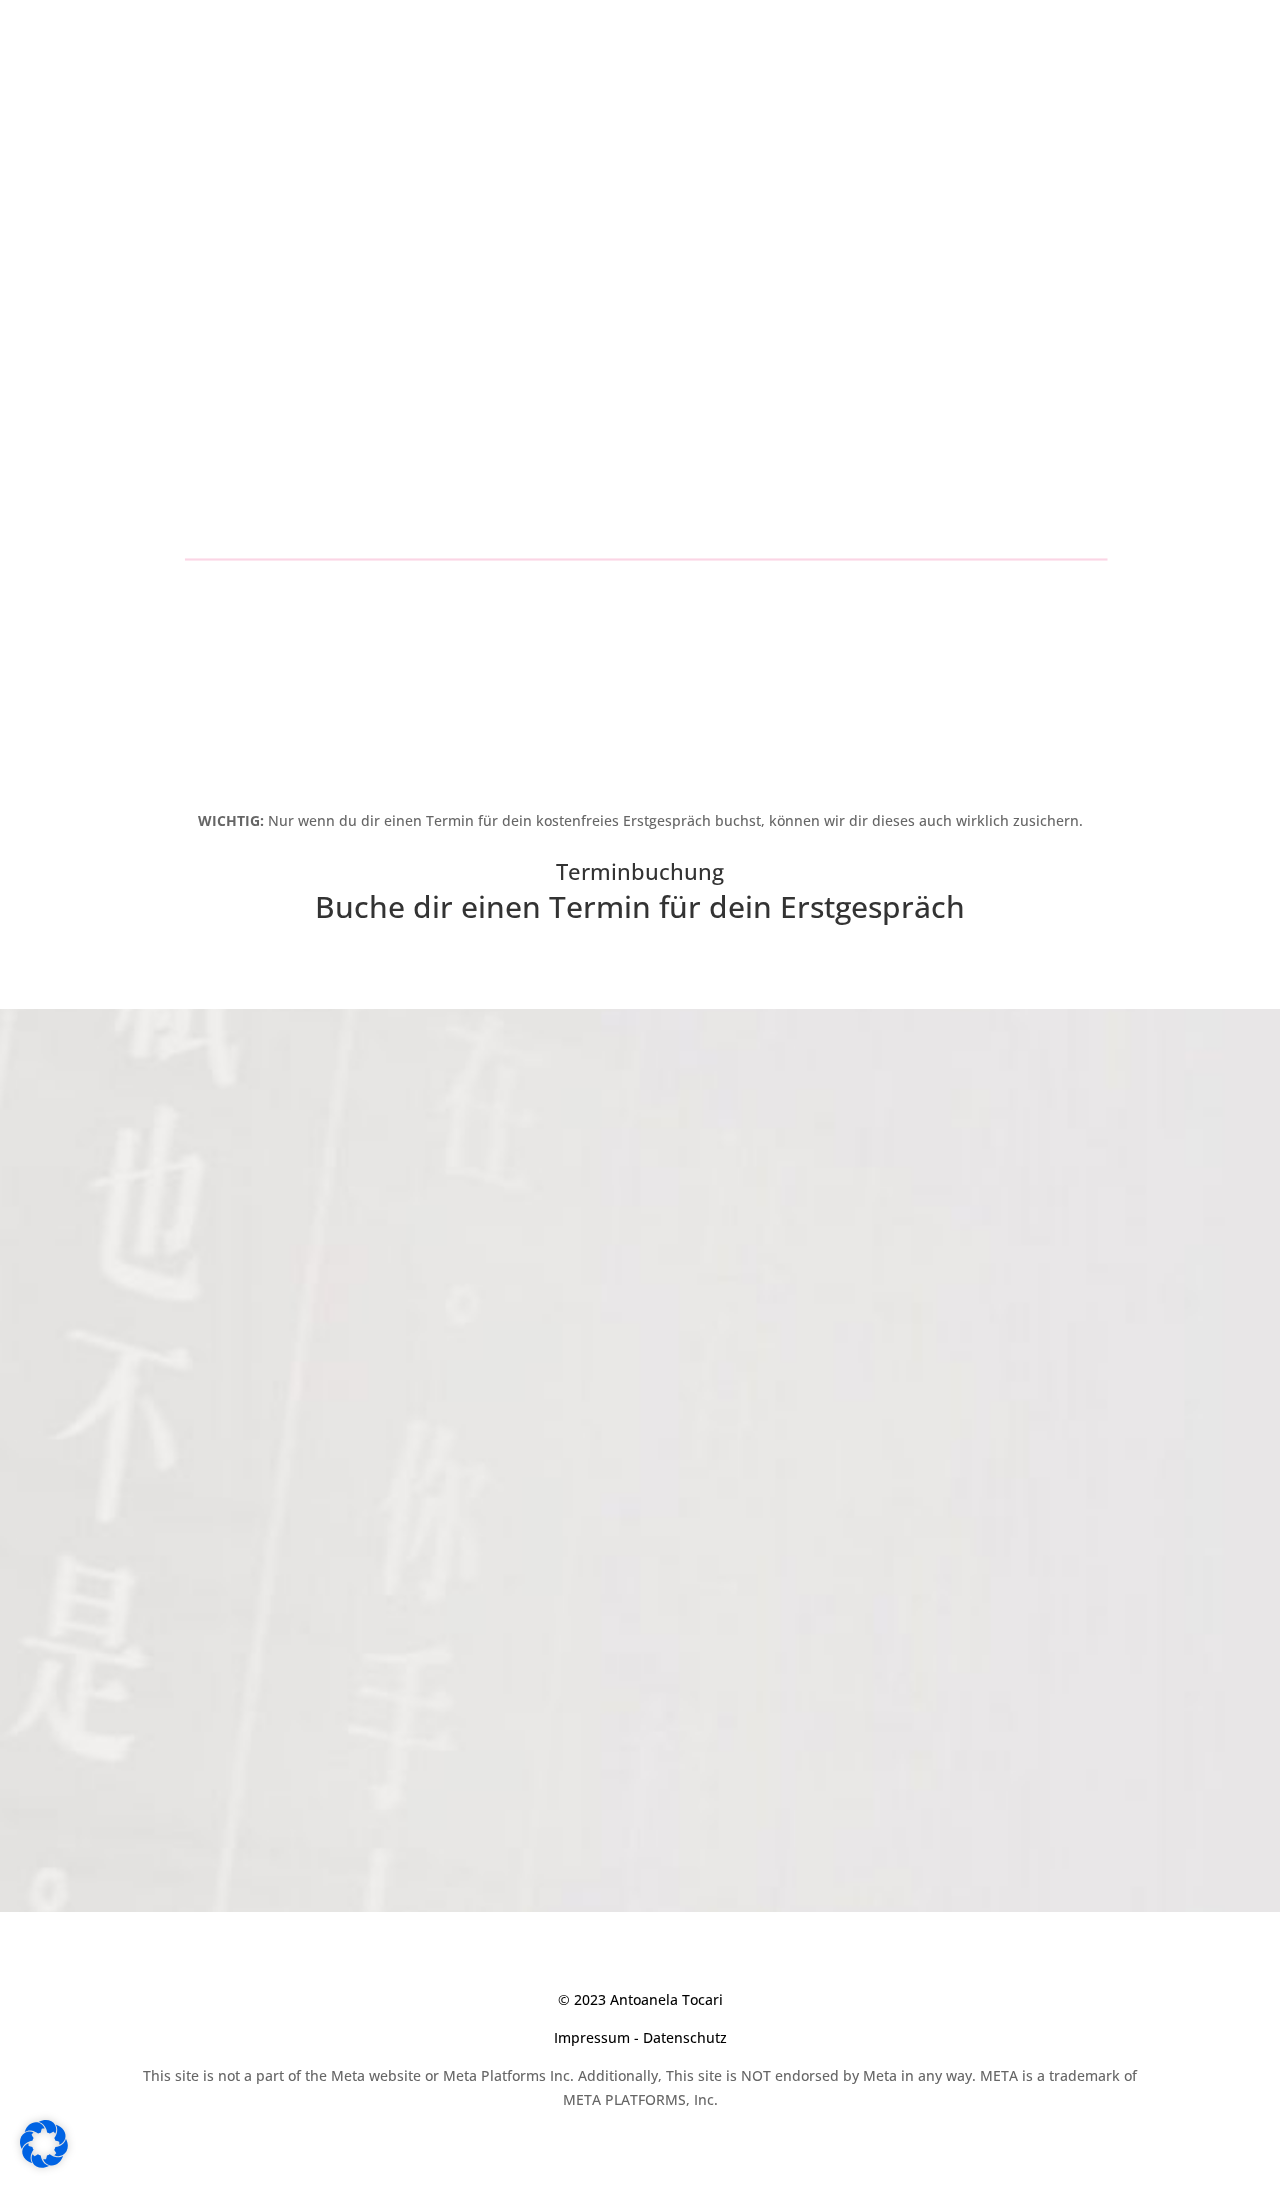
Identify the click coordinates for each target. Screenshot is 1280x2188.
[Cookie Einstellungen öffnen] (44, 2162)
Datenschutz (685, 2037)
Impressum (592, 2037)
